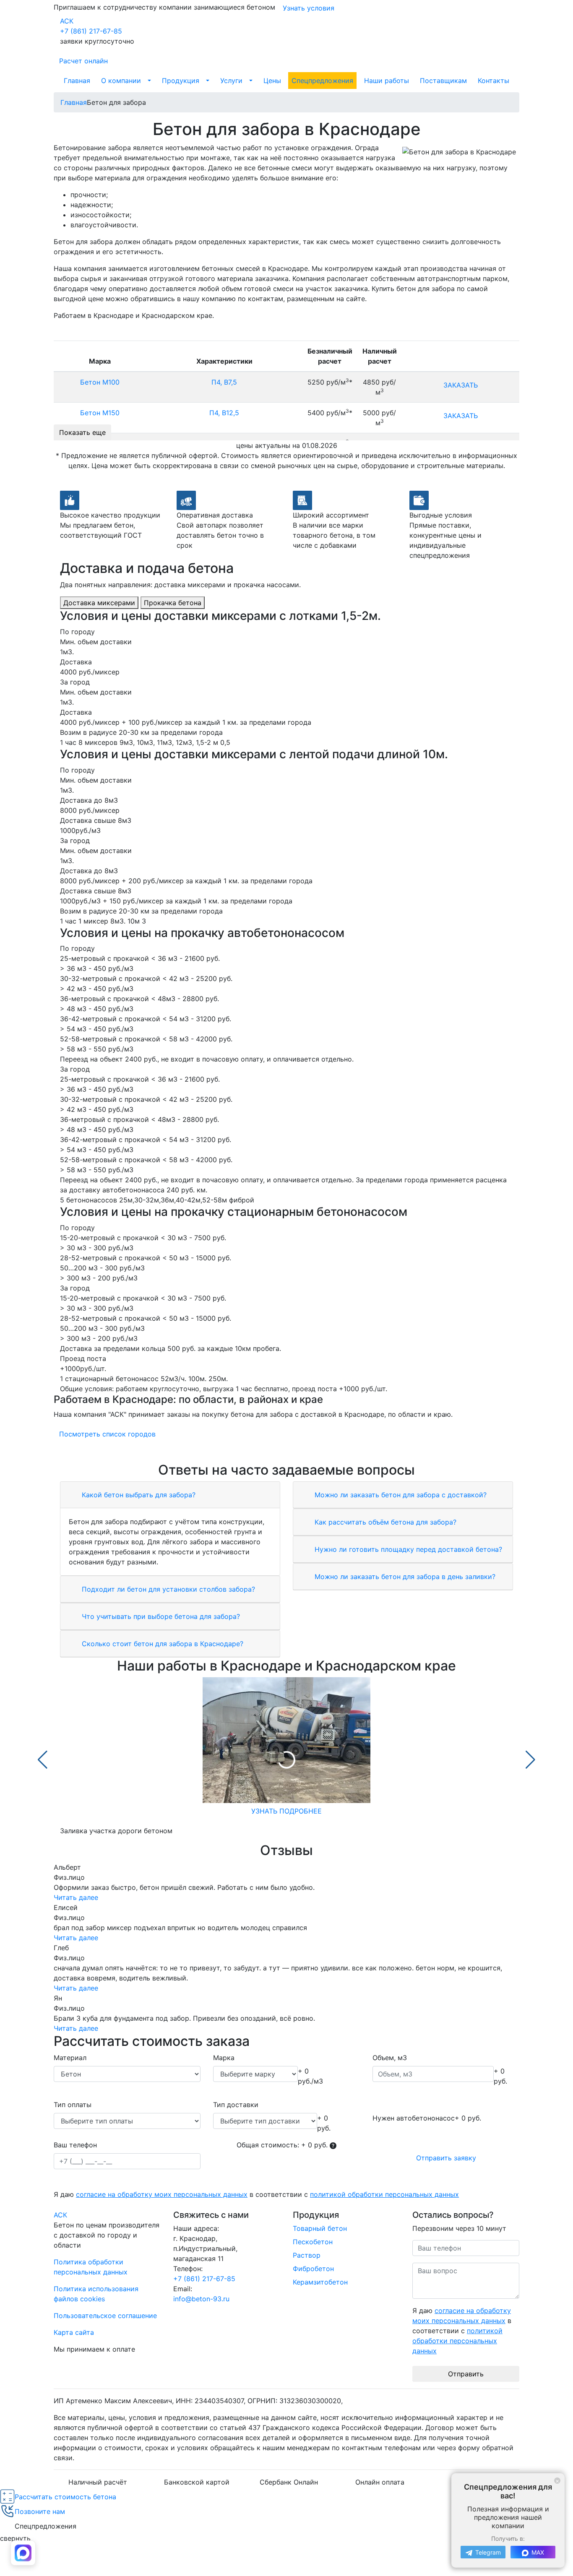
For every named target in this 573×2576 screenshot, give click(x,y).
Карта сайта (74, 2332)
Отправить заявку (446, 2158)
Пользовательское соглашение (105, 2316)
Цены (272, 81)
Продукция (181, 81)
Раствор (307, 2255)
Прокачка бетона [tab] (173, 603)
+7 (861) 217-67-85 (91, 31)
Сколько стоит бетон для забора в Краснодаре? (161, 1644)
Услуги (231, 81)
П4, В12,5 (224, 413)
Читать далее (76, 1897)
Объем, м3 (390, 2058)
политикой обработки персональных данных (384, 2194)
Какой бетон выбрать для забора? (138, 1495)
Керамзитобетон (320, 2282)
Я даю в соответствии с (256, 2194)
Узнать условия (309, 8)
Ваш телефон (75, 2145)
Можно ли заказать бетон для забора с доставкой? (400, 1495)
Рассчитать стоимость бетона (65, 2497)
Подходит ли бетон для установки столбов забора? (167, 1589)
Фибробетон (313, 2269)
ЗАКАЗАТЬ (461, 385)
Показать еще (82, 432)
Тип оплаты (73, 2105)
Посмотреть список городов (107, 1434)
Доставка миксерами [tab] (99, 603)
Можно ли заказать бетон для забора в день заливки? (404, 1577)
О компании (121, 81)
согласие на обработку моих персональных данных (162, 2194)
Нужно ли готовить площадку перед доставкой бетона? (407, 1549)
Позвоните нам (40, 2511)
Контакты (494, 81)
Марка (224, 2058)
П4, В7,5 (224, 382)
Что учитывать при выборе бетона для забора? (160, 1616)
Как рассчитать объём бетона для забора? (384, 1522)
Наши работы (387, 81)
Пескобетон (313, 2242)
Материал (70, 2058)
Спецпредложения (322, 81)
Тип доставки (236, 2105)
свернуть (15, 2538)
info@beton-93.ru (201, 2299)
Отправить (466, 2374)
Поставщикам (443, 81)
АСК (67, 21)
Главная (77, 81)
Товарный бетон (320, 2228)
